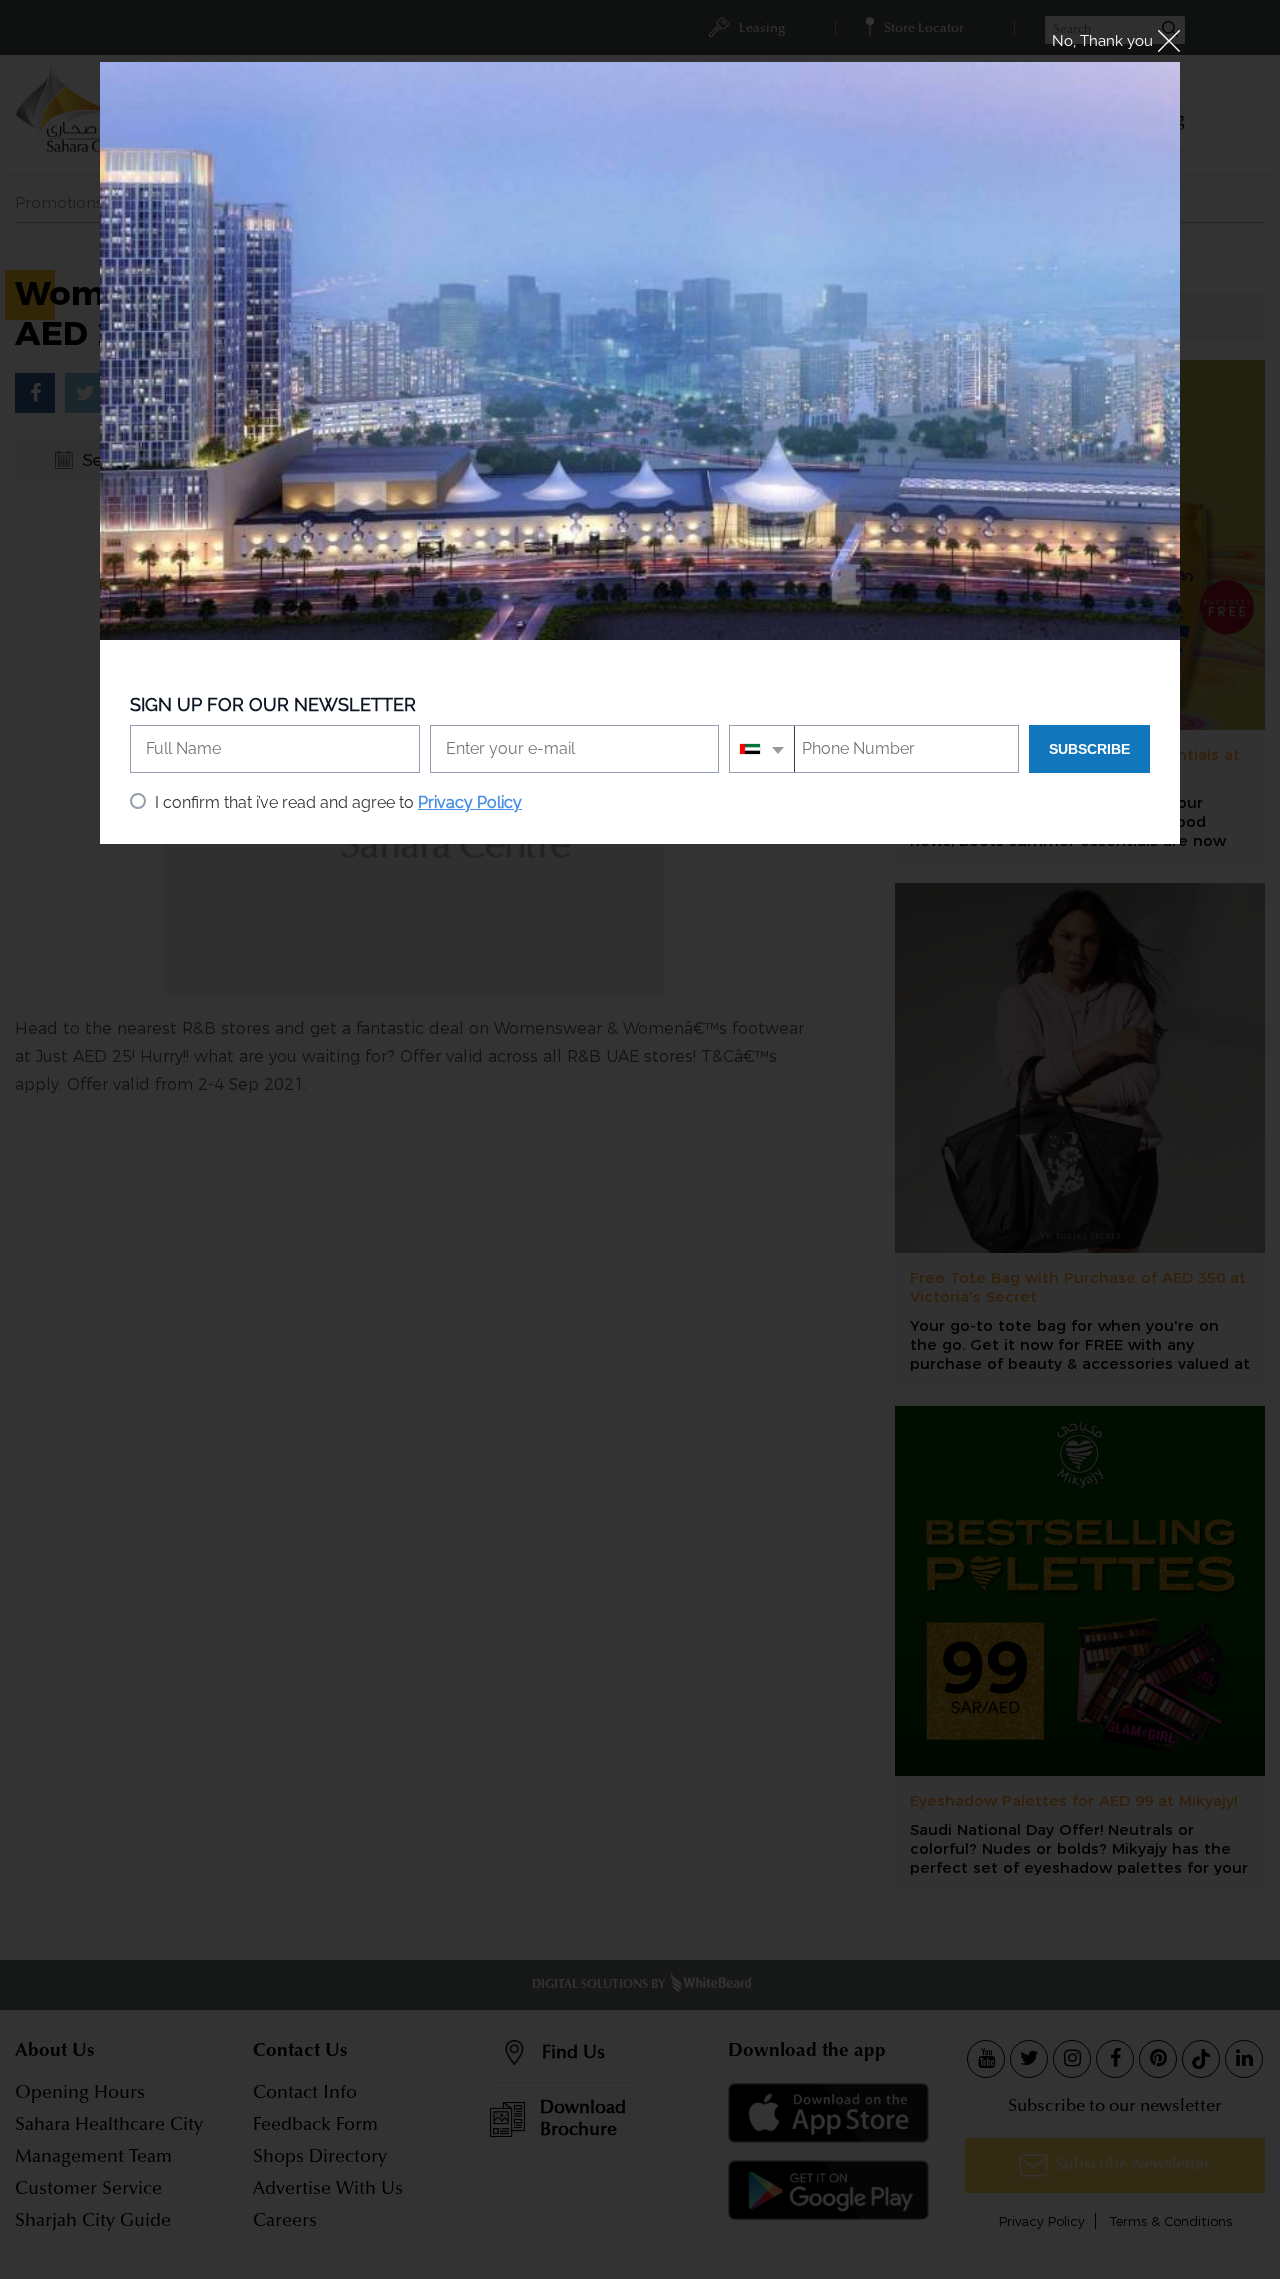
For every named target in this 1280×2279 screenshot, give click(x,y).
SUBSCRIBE (1089, 749)
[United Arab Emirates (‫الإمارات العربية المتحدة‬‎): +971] (762, 749)
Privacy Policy (470, 802)
